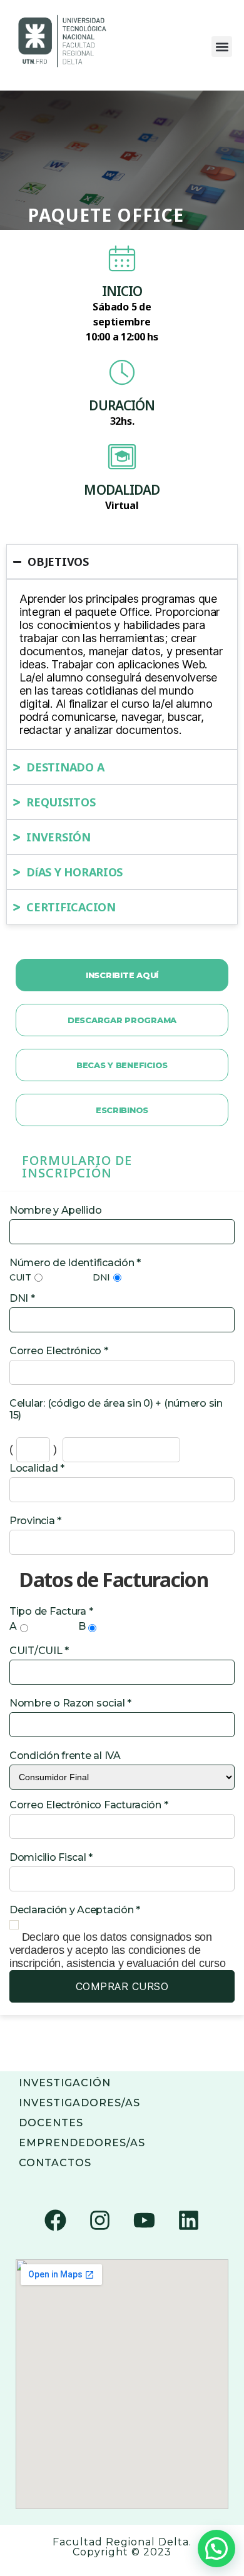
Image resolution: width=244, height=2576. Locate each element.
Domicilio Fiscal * (51, 1857)
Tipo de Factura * (51, 1611)
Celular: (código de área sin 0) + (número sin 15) (116, 1409)
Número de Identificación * (75, 1263)
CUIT (20, 1277)
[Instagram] (100, 2220)
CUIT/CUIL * (39, 1651)
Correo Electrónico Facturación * (89, 1805)
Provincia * (35, 1521)
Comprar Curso (122, 1986)
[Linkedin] (188, 2220)
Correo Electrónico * (59, 1351)
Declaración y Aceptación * (75, 1910)
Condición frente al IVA (65, 1756)
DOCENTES (51, 2123)
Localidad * (37, 1468)
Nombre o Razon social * (70, 1703)
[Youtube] (144, 2220)
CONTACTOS (55, 2163)
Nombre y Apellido (55, 1210)
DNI (101, 1277)
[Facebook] (56, 2220)
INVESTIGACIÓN (65, 2083)
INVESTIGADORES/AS (79, 2103)
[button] (222, 47)
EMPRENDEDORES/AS (82, 2143)
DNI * (22, 1298)
